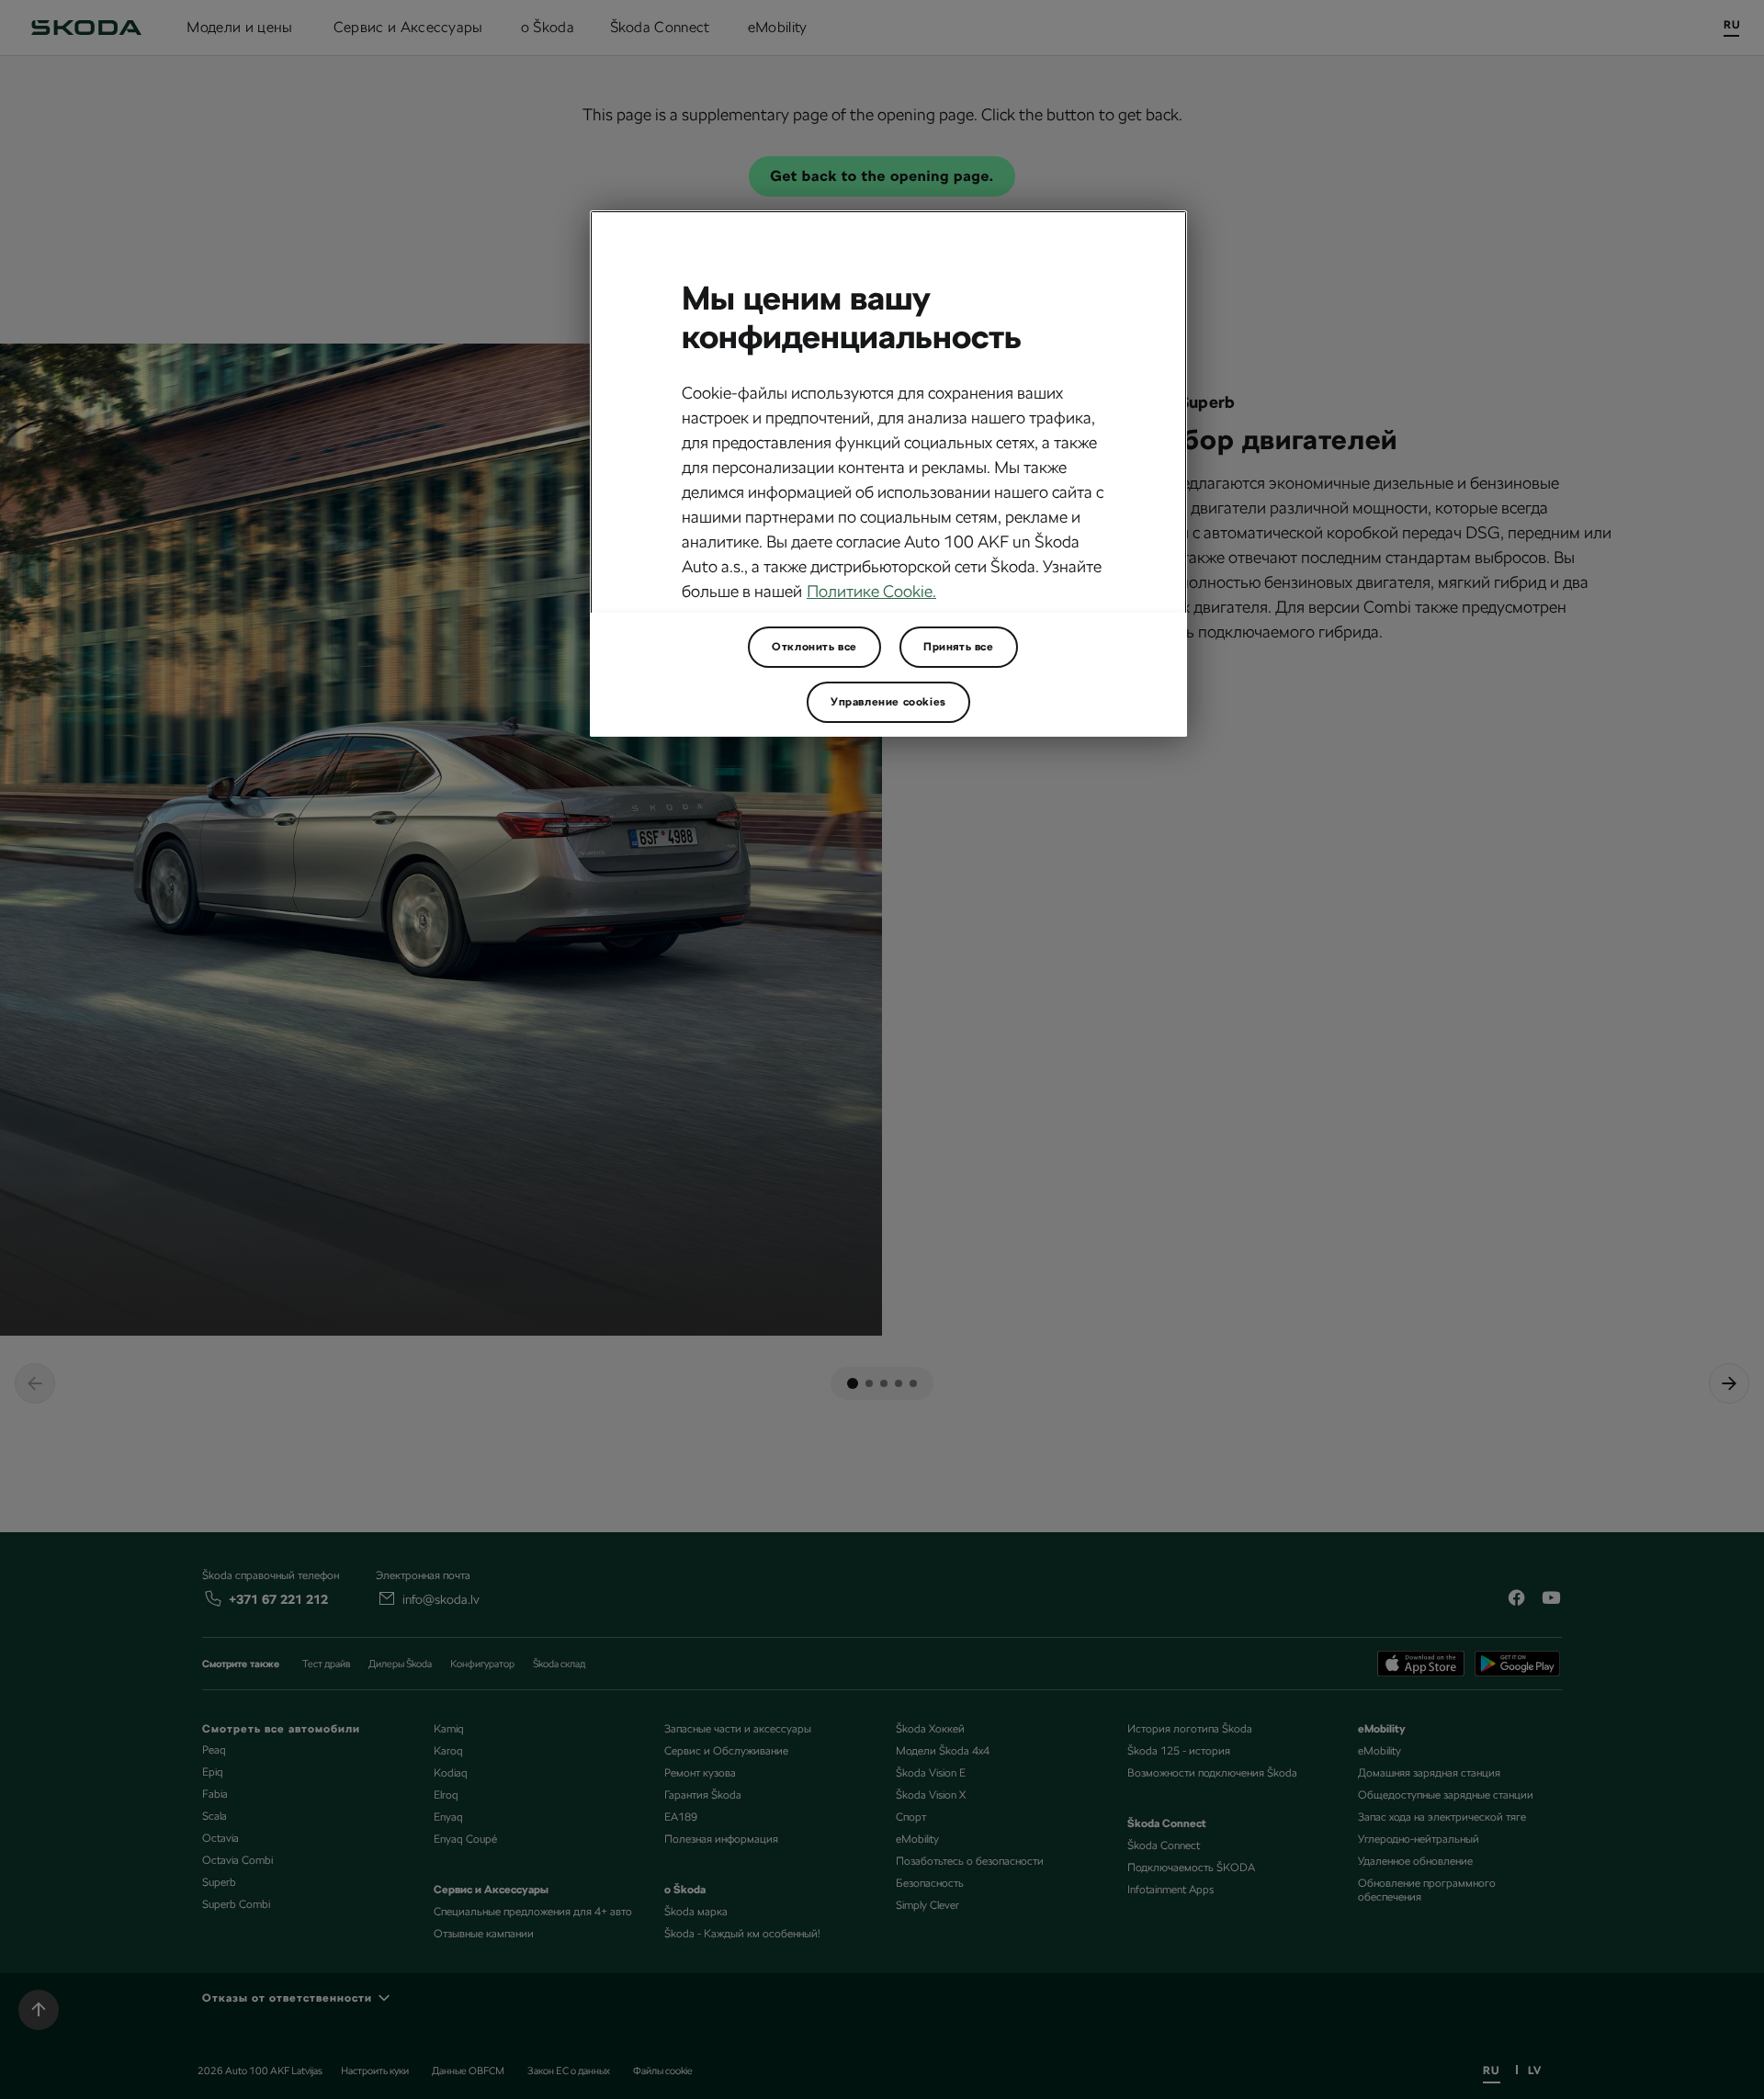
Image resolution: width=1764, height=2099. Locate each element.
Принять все (959, 647)
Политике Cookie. (871, 591)
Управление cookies (888, 702)
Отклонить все (814, 647)
